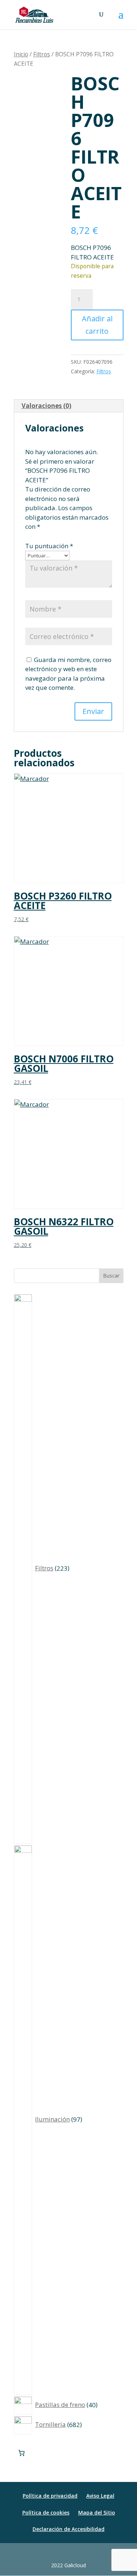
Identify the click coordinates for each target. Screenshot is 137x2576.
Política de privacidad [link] (50, 2496)
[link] (35, 14)
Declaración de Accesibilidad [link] (68, 2529)
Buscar (111, 1276)
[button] (121, 19)
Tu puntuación (49, 546)
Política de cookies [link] (46, 2513)
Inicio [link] (21, 54)
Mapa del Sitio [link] (97, 2513)
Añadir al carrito (97, 325)
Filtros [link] (42, 54)
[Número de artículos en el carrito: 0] (22, 2453)
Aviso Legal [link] (100, 2496)
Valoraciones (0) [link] (46, 406)
